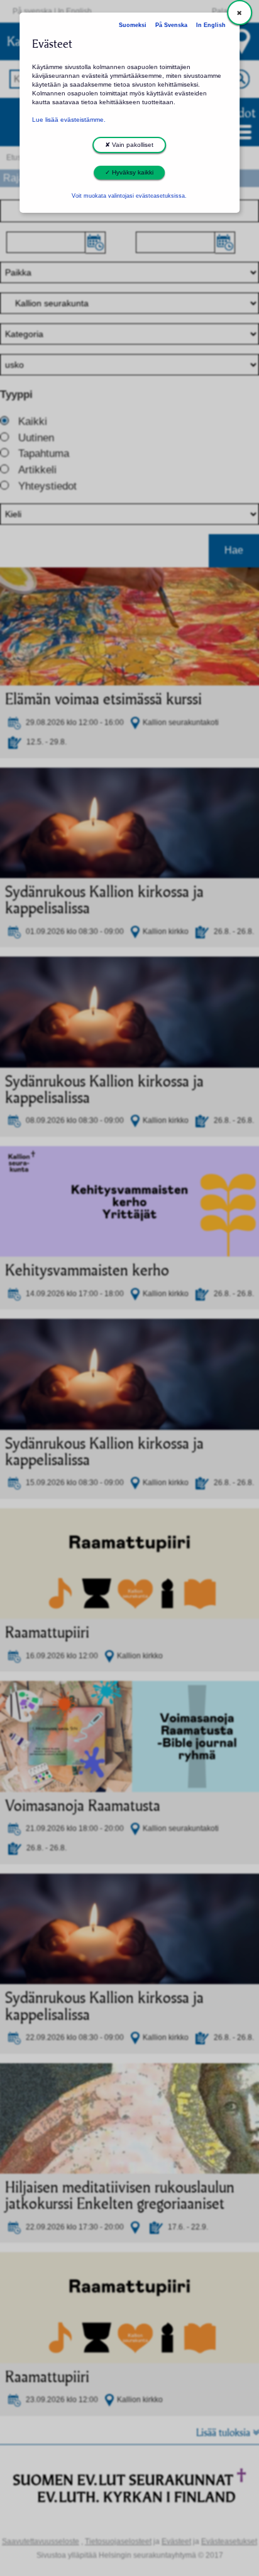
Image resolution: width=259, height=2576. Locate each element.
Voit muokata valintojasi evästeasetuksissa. (129, 196)
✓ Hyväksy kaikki (129, 172)
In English (211, 25)
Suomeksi (133, 25)
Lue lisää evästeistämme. (69, 120)
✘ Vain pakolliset (129, 145)
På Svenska (171, 25)
